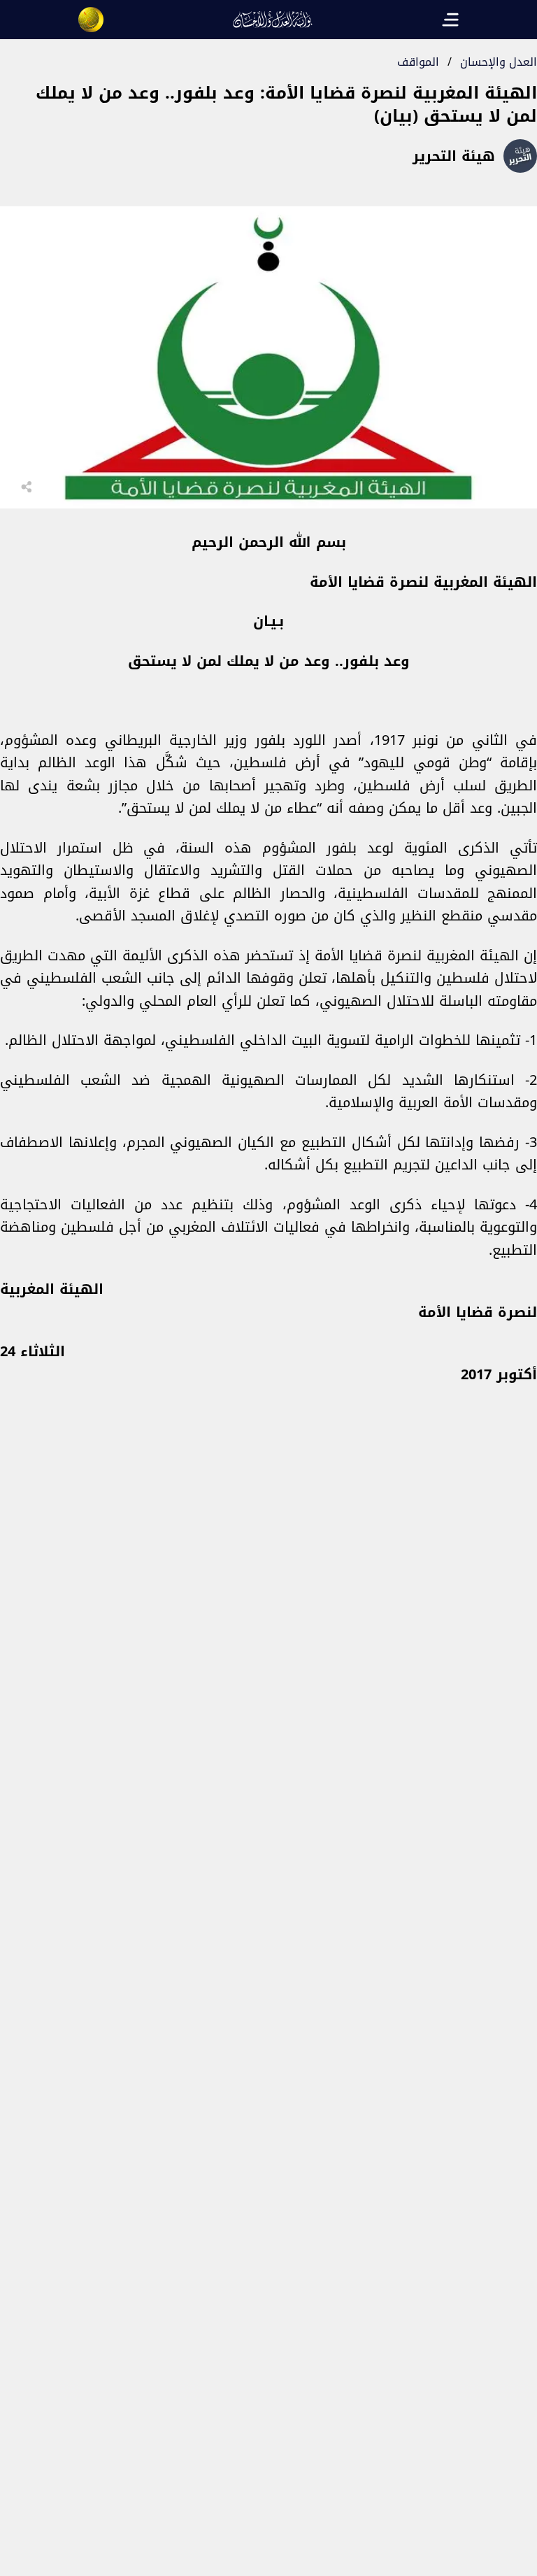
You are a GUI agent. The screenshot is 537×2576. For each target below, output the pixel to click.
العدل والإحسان (499, 62)
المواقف (418, 62)
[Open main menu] (450, 20)
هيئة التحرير (454, 156)
